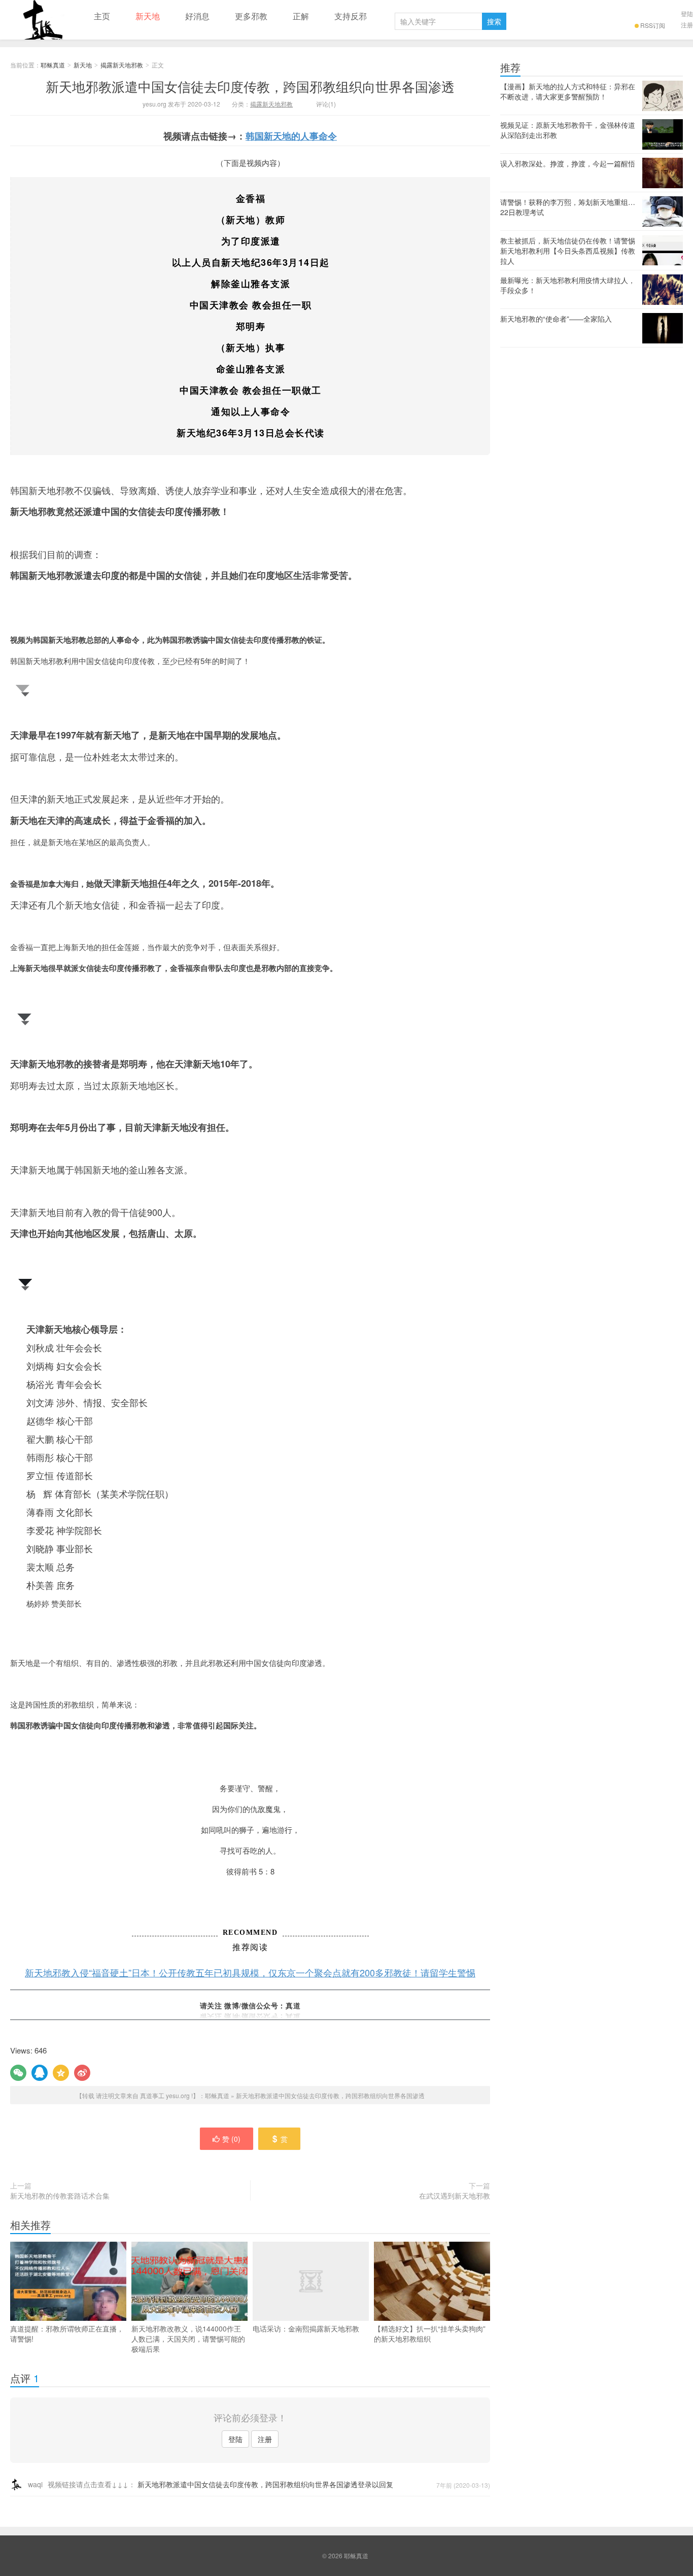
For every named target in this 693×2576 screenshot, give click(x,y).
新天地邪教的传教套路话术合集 (60, 2196)
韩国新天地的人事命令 (291, 136)
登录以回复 (375, 2484)
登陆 (687, 13)
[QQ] (40, 2073)
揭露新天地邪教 (122, 65)
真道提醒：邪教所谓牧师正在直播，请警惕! (67, 2334)
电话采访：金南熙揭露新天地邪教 (306, 2328)
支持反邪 (351, 16)
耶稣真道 (41, 20)
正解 (301, 16)
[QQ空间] (61, 2073)
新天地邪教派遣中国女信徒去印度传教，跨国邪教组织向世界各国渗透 (250, 86)
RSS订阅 (653, 25)
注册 (687, 25)
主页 (102, 16)
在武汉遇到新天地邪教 (455, 2196)
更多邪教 (251, 16)
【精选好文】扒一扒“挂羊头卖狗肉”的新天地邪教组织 (430, 2334)
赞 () (231, 2139)
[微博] (82, 2073)
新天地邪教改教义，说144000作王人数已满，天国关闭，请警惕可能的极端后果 (188, 2339)
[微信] (18, 2073)
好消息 (197, 16)
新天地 (148, 16)
